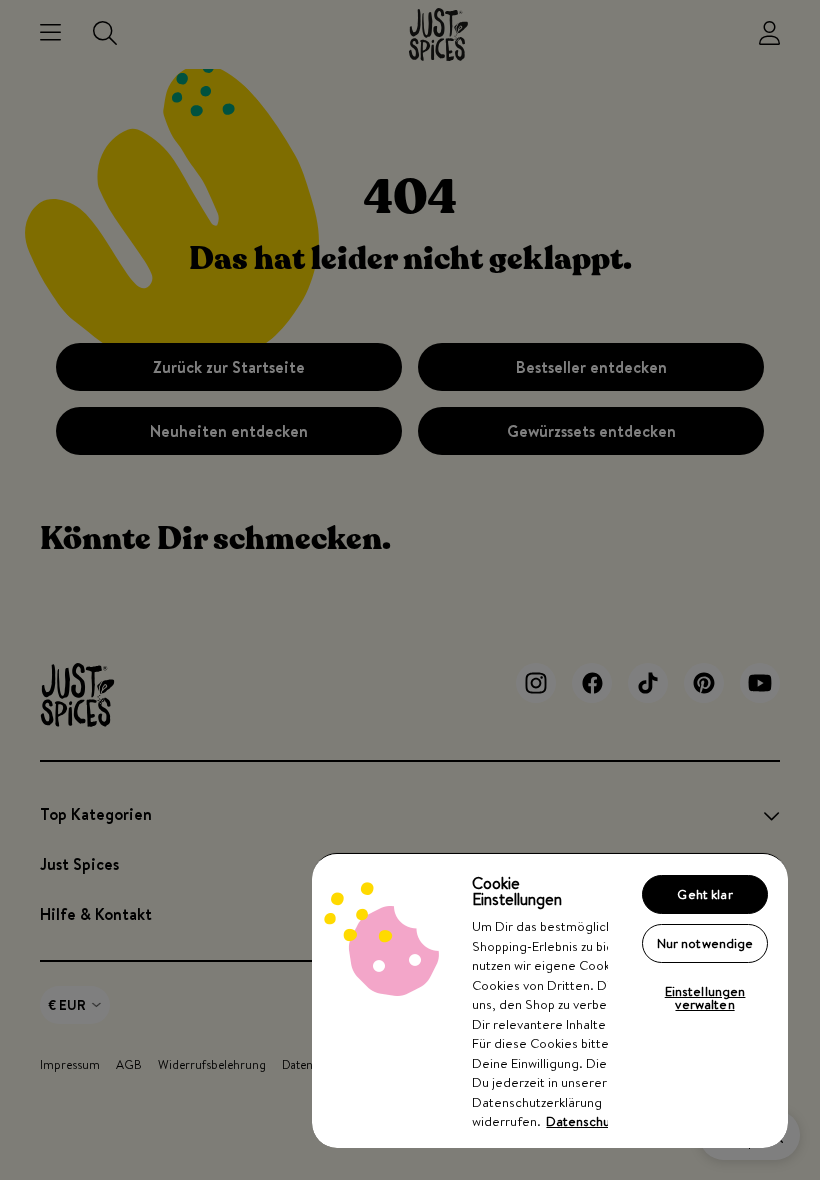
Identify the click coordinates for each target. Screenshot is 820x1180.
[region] (550, 1000)
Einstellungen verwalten (705, 997)
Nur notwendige (705, 943)
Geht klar (704, 894)
